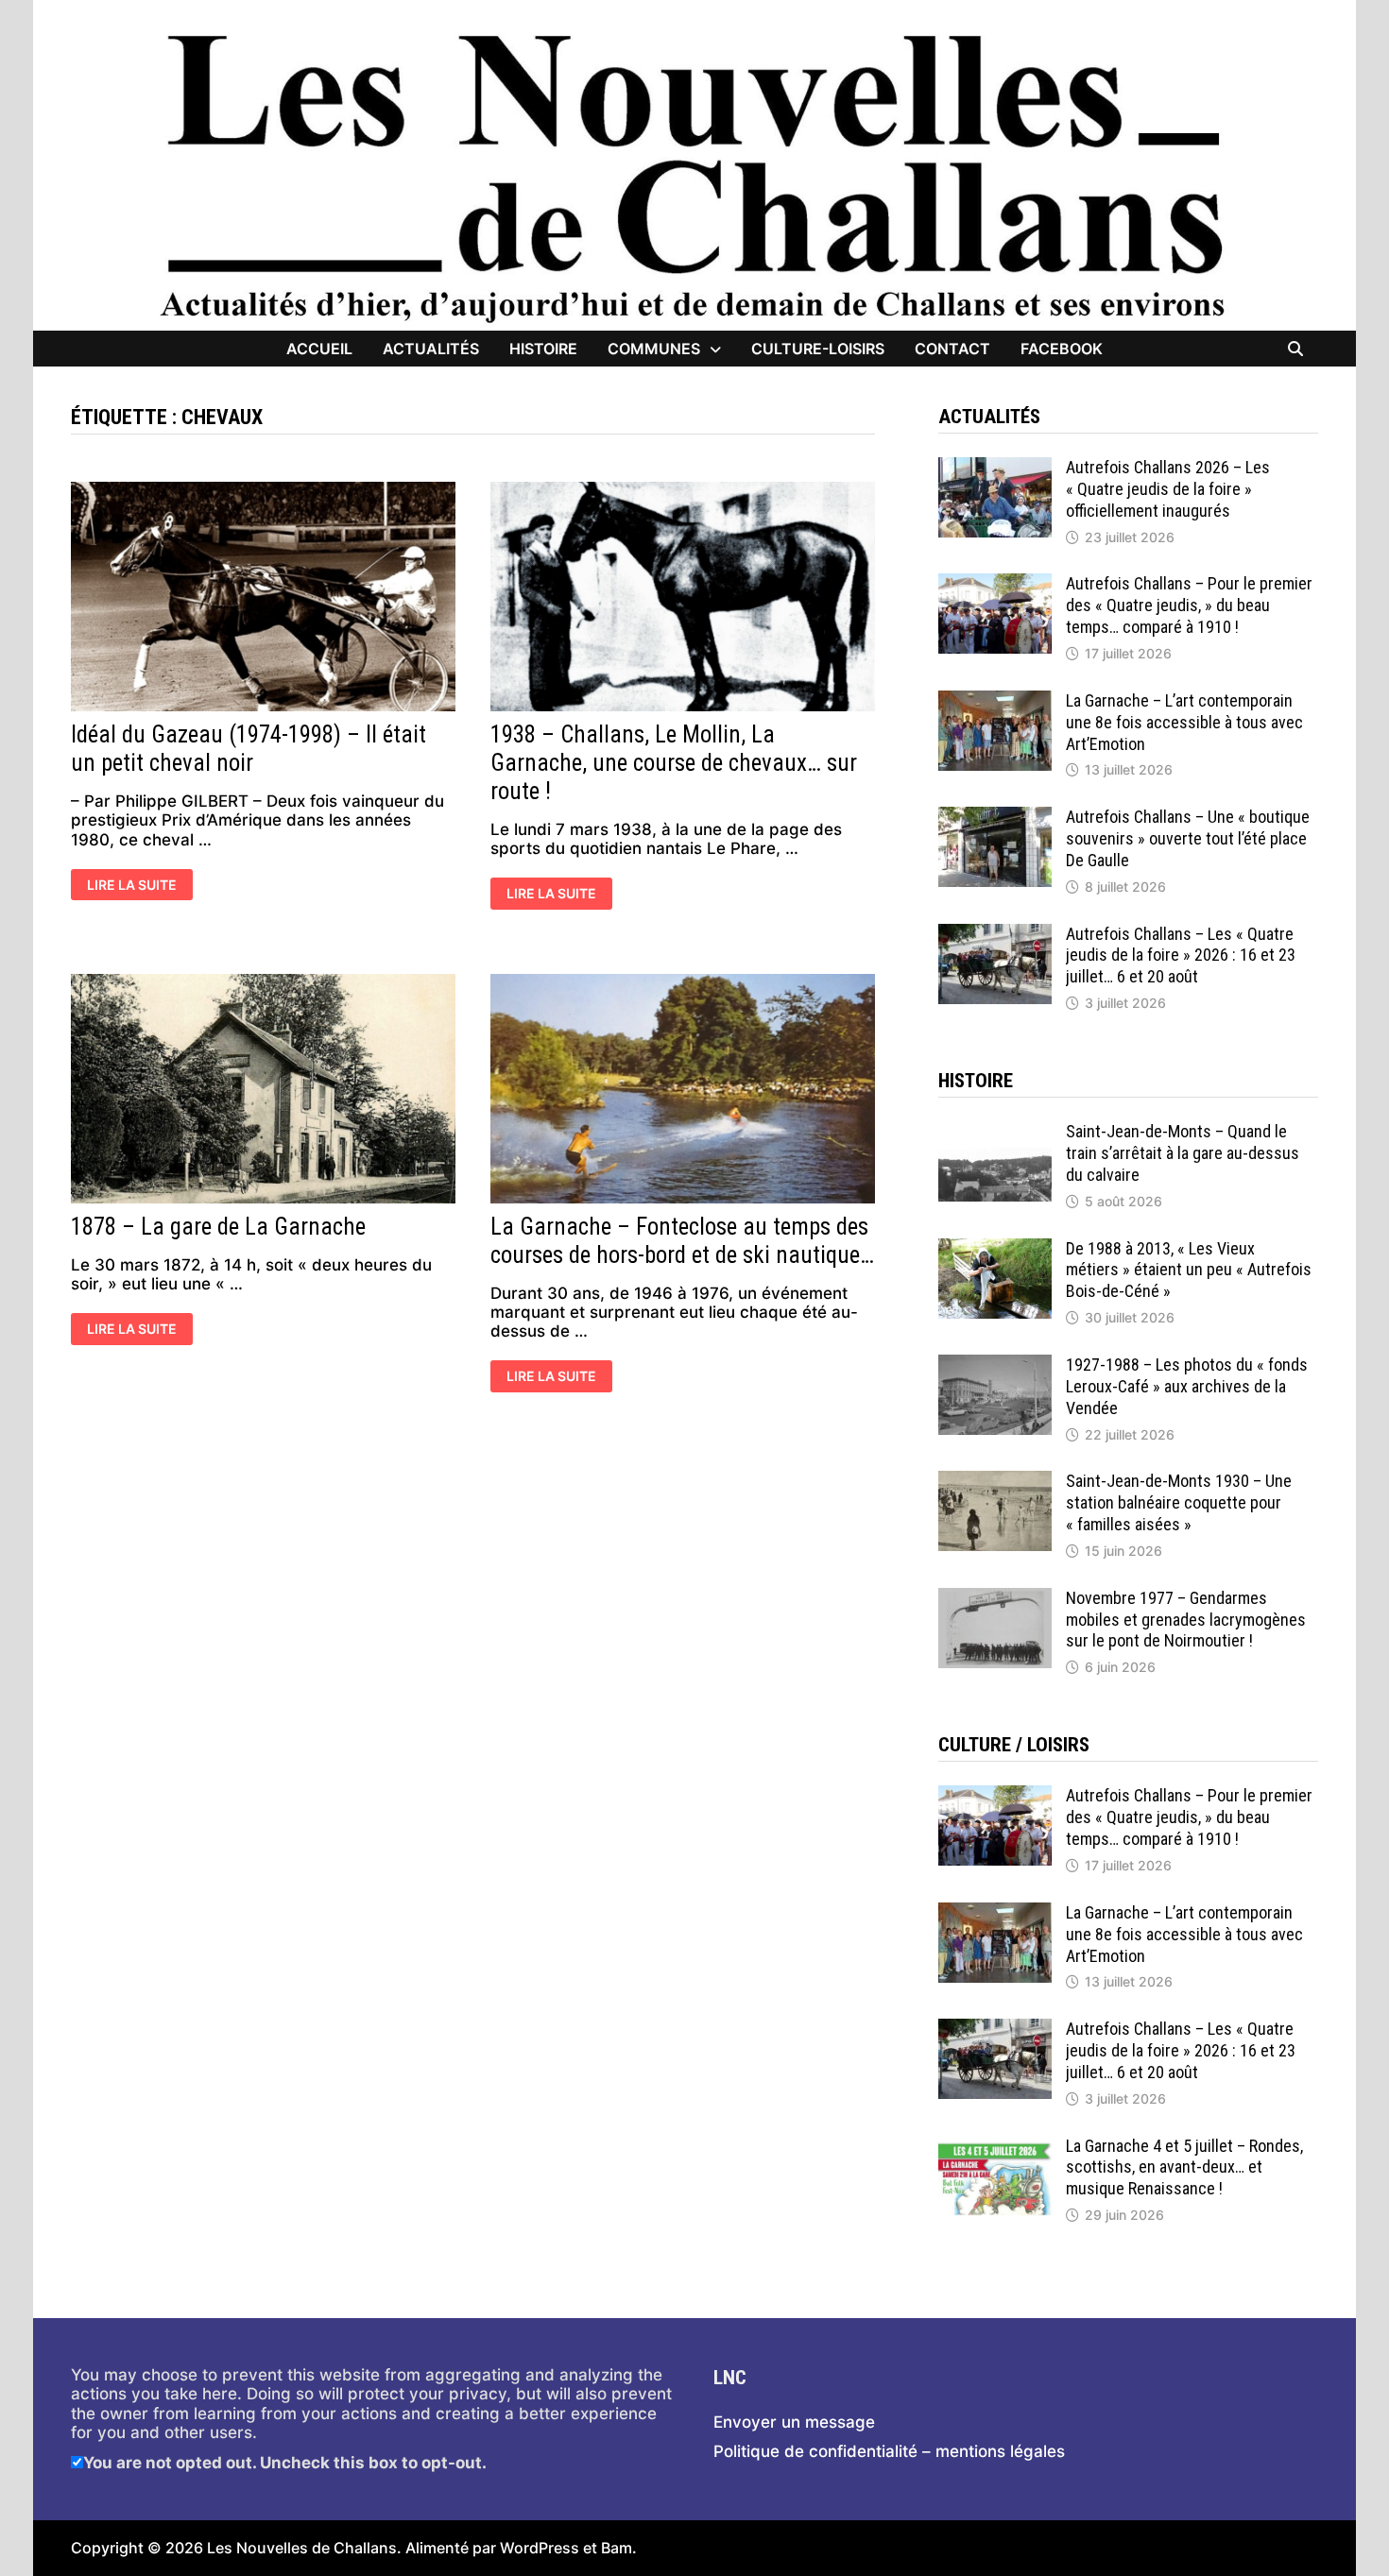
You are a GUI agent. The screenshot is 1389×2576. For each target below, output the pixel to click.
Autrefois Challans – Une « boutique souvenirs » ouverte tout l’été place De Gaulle (1188, 838)
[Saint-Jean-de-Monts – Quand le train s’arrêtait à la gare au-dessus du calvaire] (995, 1131)
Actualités (431, 349)
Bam (617, 2548)
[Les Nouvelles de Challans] (694, 177)
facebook (1062, 349)
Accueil (319, 349)
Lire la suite (131, 886)
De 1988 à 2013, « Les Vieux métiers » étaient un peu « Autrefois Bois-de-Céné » (1189, 1270)
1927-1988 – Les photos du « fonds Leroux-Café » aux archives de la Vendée (1187, 1386)
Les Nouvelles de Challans (302, 2548)
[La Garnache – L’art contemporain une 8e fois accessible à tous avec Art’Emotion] (995, 700)
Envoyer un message (794, 2422)
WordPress (540, 2548)
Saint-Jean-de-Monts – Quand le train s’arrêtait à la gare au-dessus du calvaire (1183, 1153)
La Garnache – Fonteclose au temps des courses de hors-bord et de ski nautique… (682, 1241)
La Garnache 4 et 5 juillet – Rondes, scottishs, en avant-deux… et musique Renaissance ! (1184, 2167)
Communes (654, 349)
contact (952, 349)
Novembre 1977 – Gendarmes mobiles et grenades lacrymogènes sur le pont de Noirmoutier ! (1186, 1620)
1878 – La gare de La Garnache (218, 1227)
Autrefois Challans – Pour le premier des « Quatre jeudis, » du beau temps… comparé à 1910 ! (1189, 605)
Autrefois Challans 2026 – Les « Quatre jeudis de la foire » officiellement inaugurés (1168, 489)
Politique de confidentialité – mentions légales (889, 2451)
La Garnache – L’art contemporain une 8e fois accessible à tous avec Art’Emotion (1184, 722)
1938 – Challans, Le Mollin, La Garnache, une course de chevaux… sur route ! (674, 763)
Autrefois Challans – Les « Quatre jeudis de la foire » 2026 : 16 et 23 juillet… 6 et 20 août (1181, 955)
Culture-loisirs (818, 349)
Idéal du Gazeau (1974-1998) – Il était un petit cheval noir (249, 749)
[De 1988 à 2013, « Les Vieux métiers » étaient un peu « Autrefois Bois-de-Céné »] (995, 1248)
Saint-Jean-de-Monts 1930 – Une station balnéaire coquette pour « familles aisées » (1179, 1502)
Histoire (543, 349)
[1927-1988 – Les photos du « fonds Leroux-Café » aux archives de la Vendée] (995, 1364)
